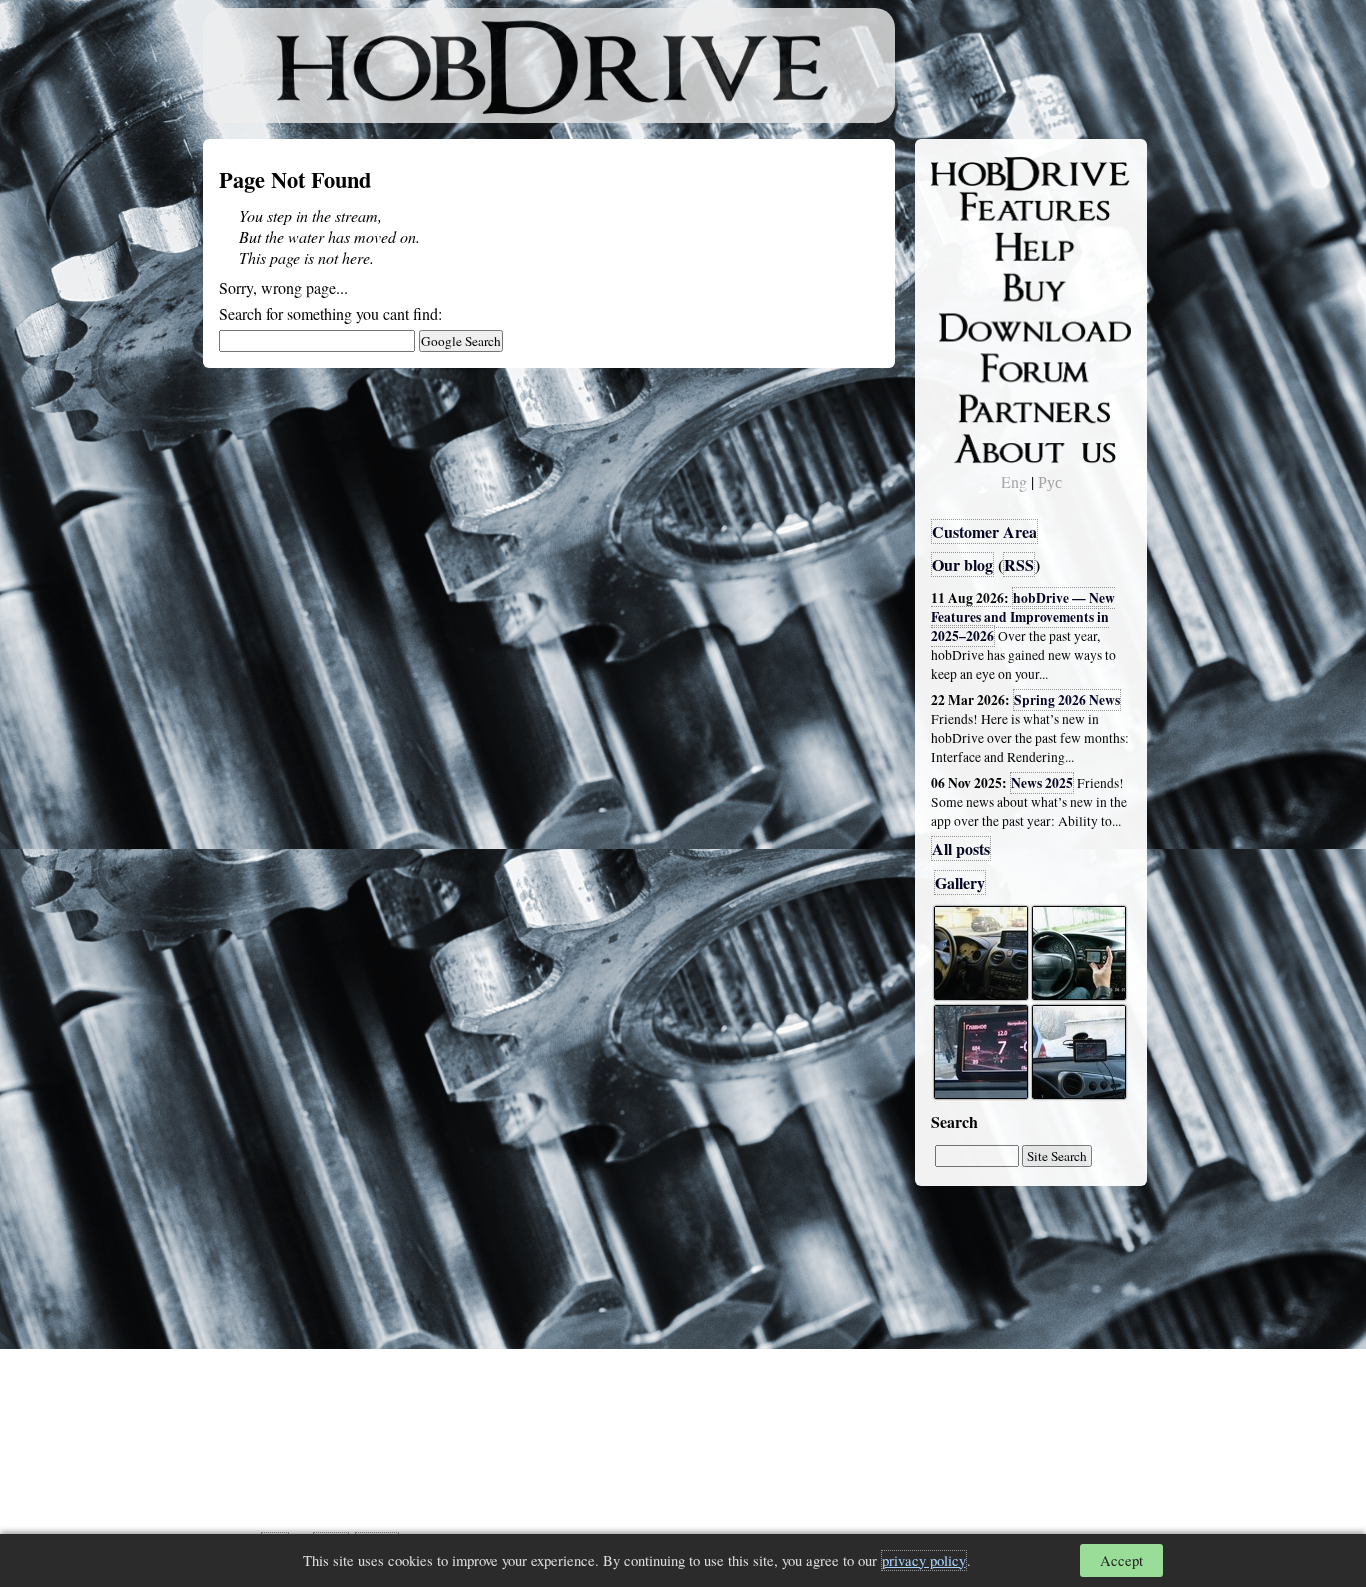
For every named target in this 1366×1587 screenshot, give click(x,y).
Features (973, 207)
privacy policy (924, 1560)
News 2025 (1042, 783)
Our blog (962, 564)
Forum (967, 365)
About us (975, 445)
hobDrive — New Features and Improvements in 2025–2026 (1023, 617)
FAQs (963, 246)
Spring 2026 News (1067, 700)
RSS (1019, 564)
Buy (958, 286)
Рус (1050, 481)
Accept (1121, 1560)
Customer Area (984, 531)
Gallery (960, 882)
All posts (961, 848)
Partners (972, 405)
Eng (1014, 481)
